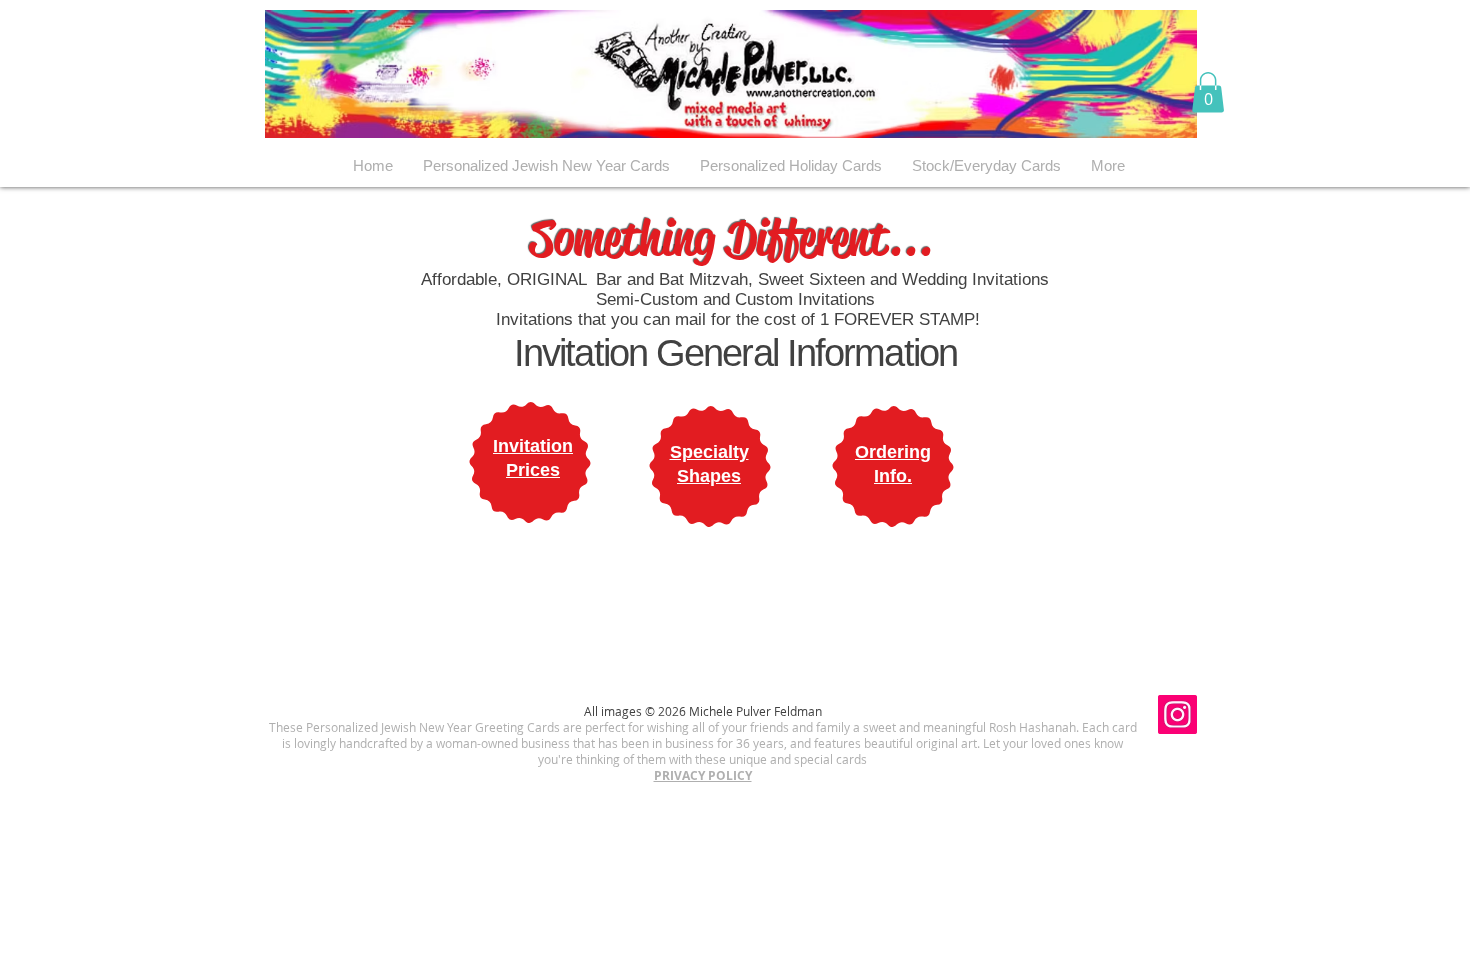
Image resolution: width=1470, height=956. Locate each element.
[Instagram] (1177, 714)
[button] (1208, 92)
